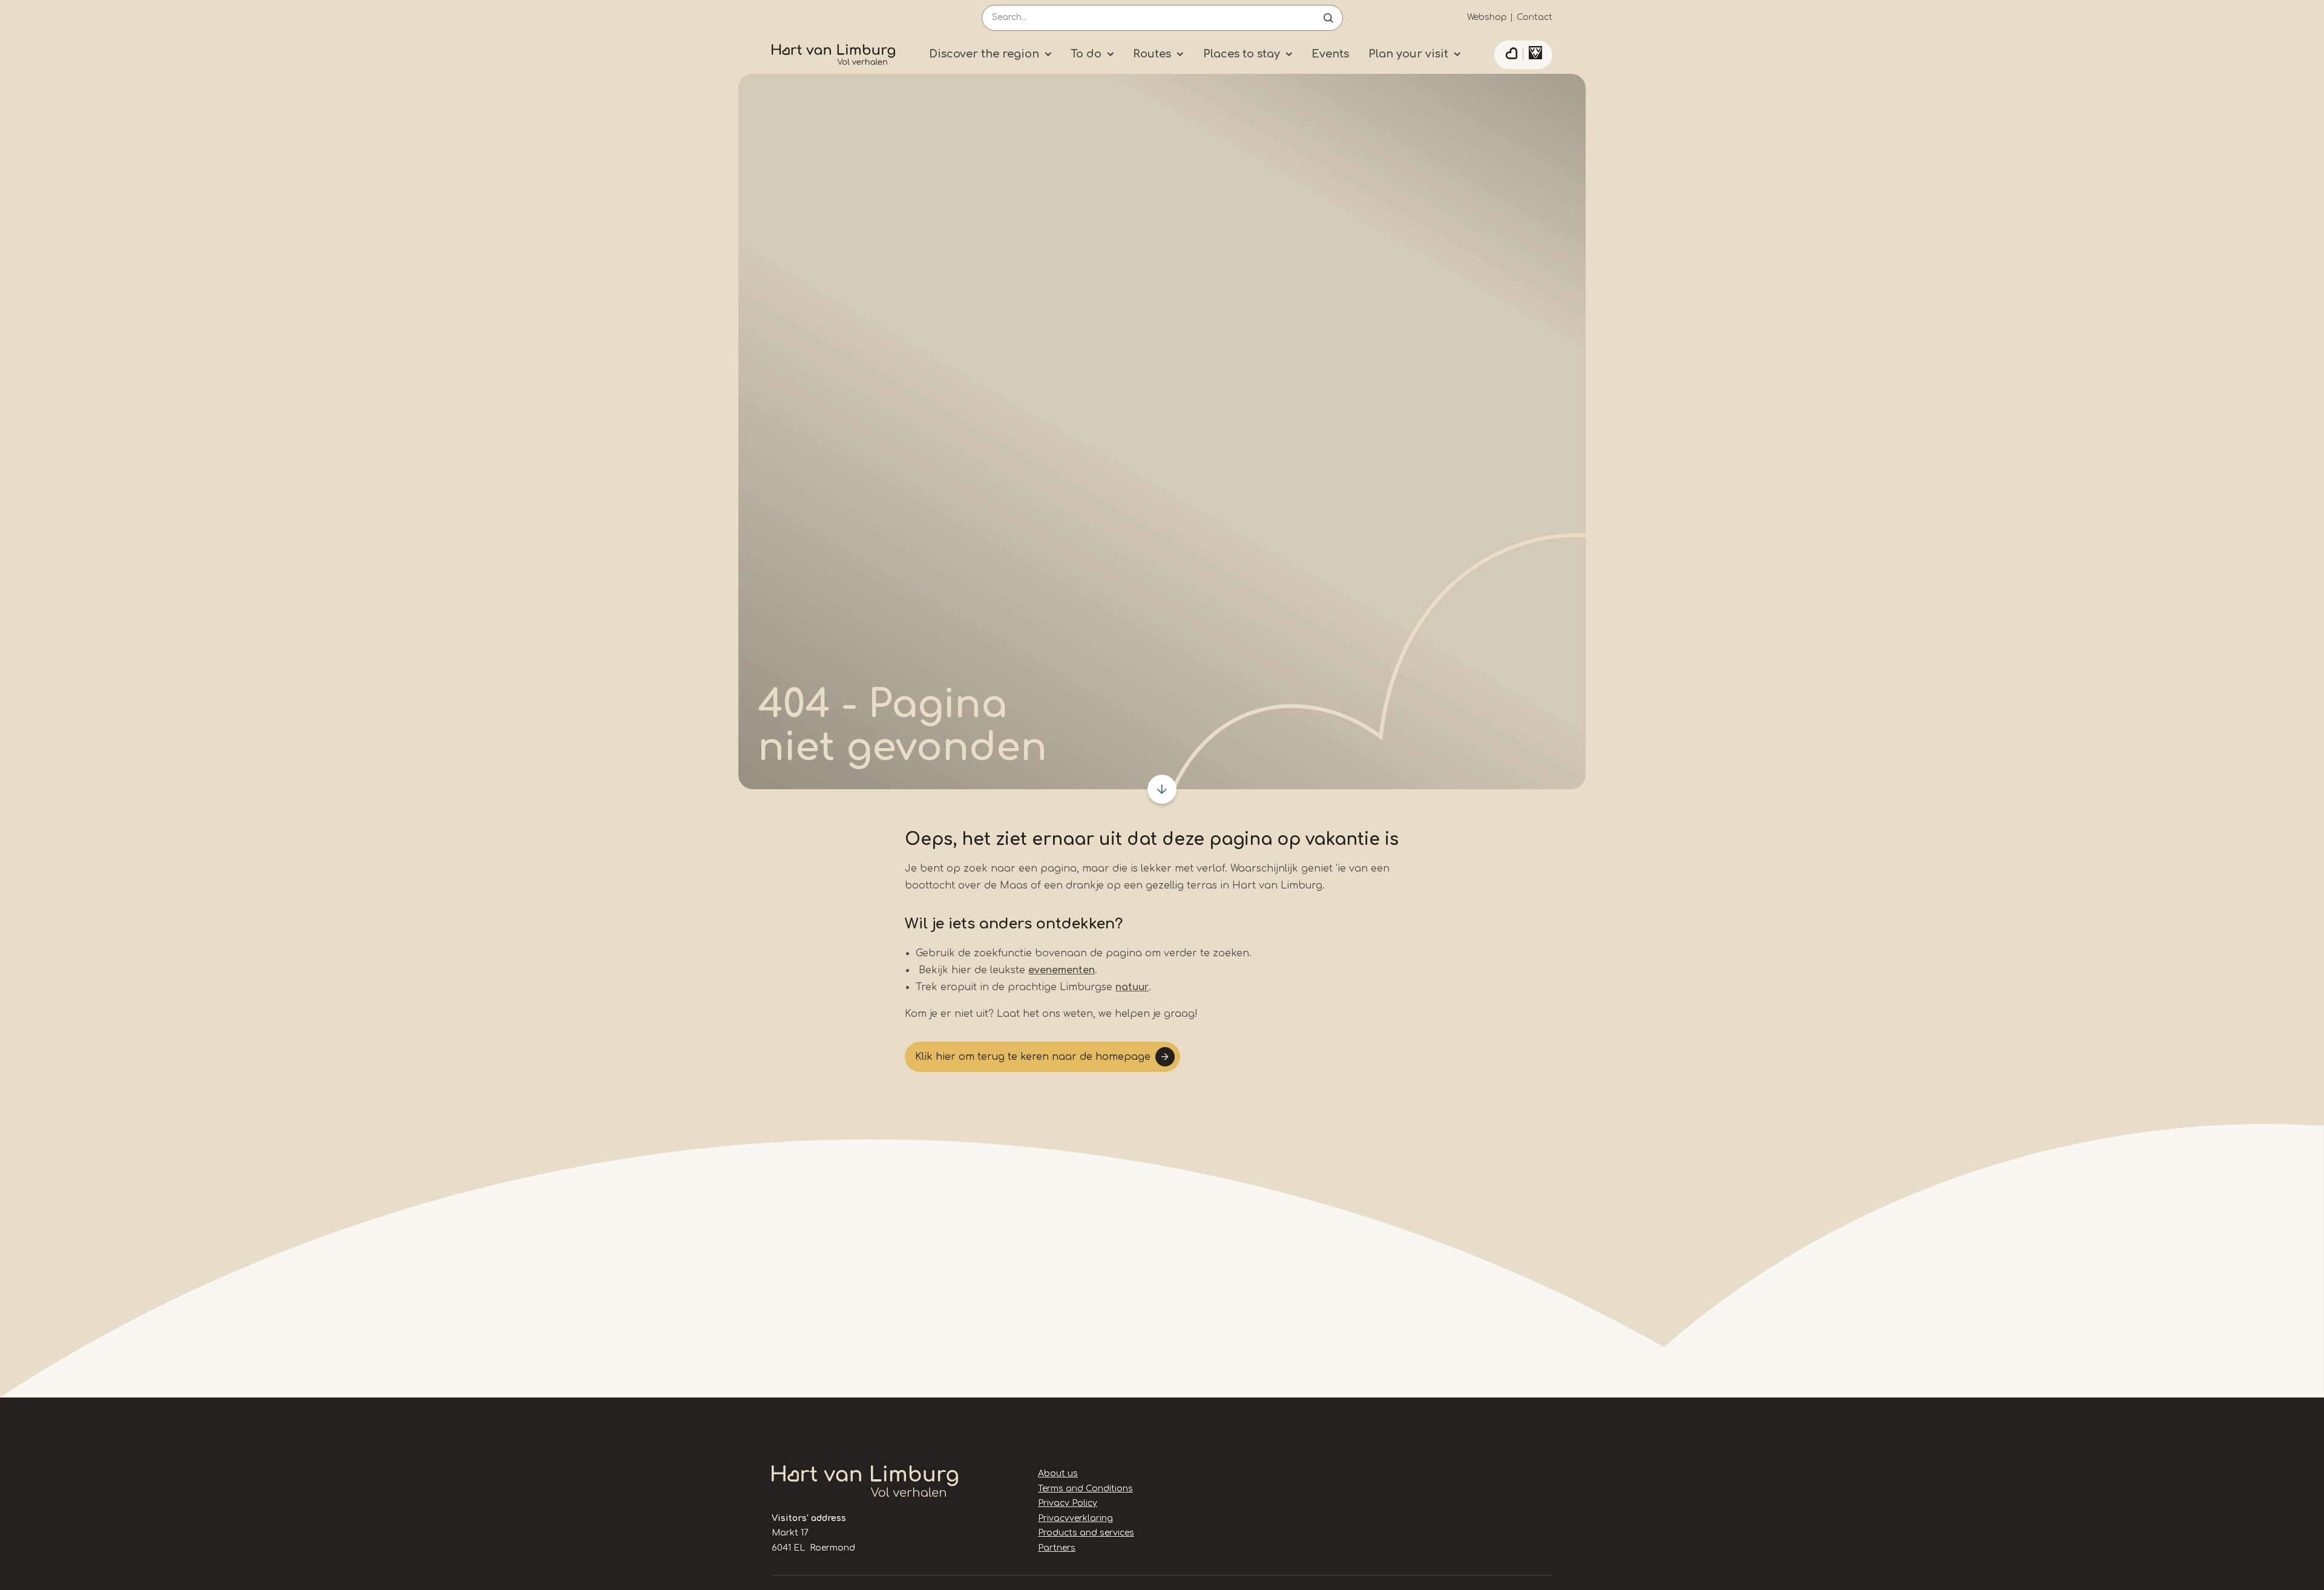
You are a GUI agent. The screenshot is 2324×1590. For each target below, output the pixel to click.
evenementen (1062, 970)
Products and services (1086, 1533)
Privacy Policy (1068, 1503)
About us (1058, 1473)
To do (1086, 54)
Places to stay (1242, 54)
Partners (1057, 1548)
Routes (1152, 54)
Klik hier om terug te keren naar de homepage (1033, 1057)
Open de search (1328, 18)
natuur (1132, 987)
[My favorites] (1511, 55)
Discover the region (984, 54)
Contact (1535, 17)
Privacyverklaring (1075, 1518)
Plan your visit (1408, 54)
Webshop (1487, 17)
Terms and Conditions (1085, 1489)
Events (1330, 54)
